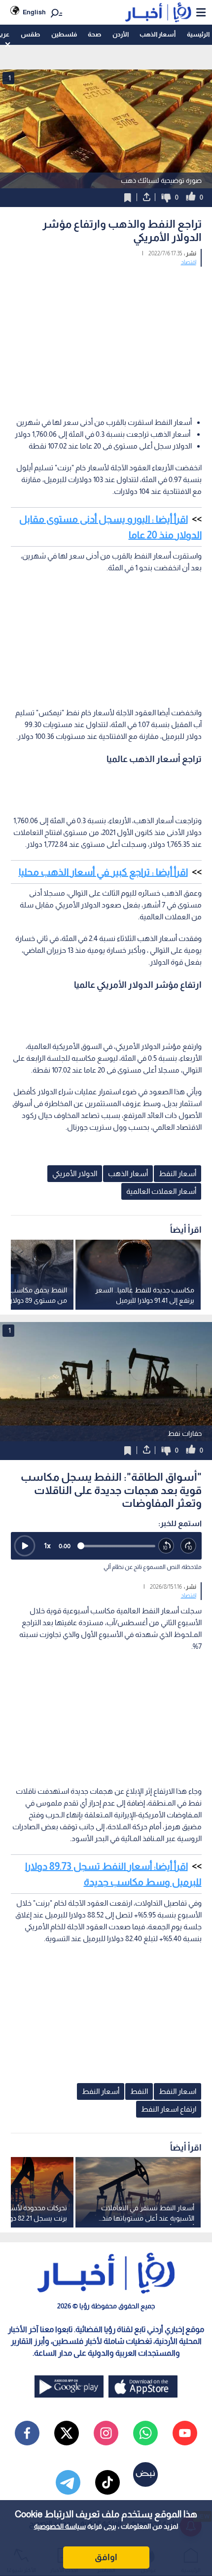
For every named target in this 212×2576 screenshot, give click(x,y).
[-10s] (166, 1546)
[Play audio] (25, 1546)
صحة (94, 34)
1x (47, 1546)
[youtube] (185, 2433)
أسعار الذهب (158, 34)
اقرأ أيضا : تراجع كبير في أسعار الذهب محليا (103, 872)
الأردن (121, 34)
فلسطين (64, 34)
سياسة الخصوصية (60, 2526)
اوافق (106, 2557)
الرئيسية (198, 34)
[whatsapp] (145, 2433)
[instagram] (106, 2433)
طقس (30, 34)
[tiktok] (107, 2482)
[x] (67, 2433)
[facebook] (27, 2433)
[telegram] (68, 2482)
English (34, 12)
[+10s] (189, 1546)
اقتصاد (189, 262)
